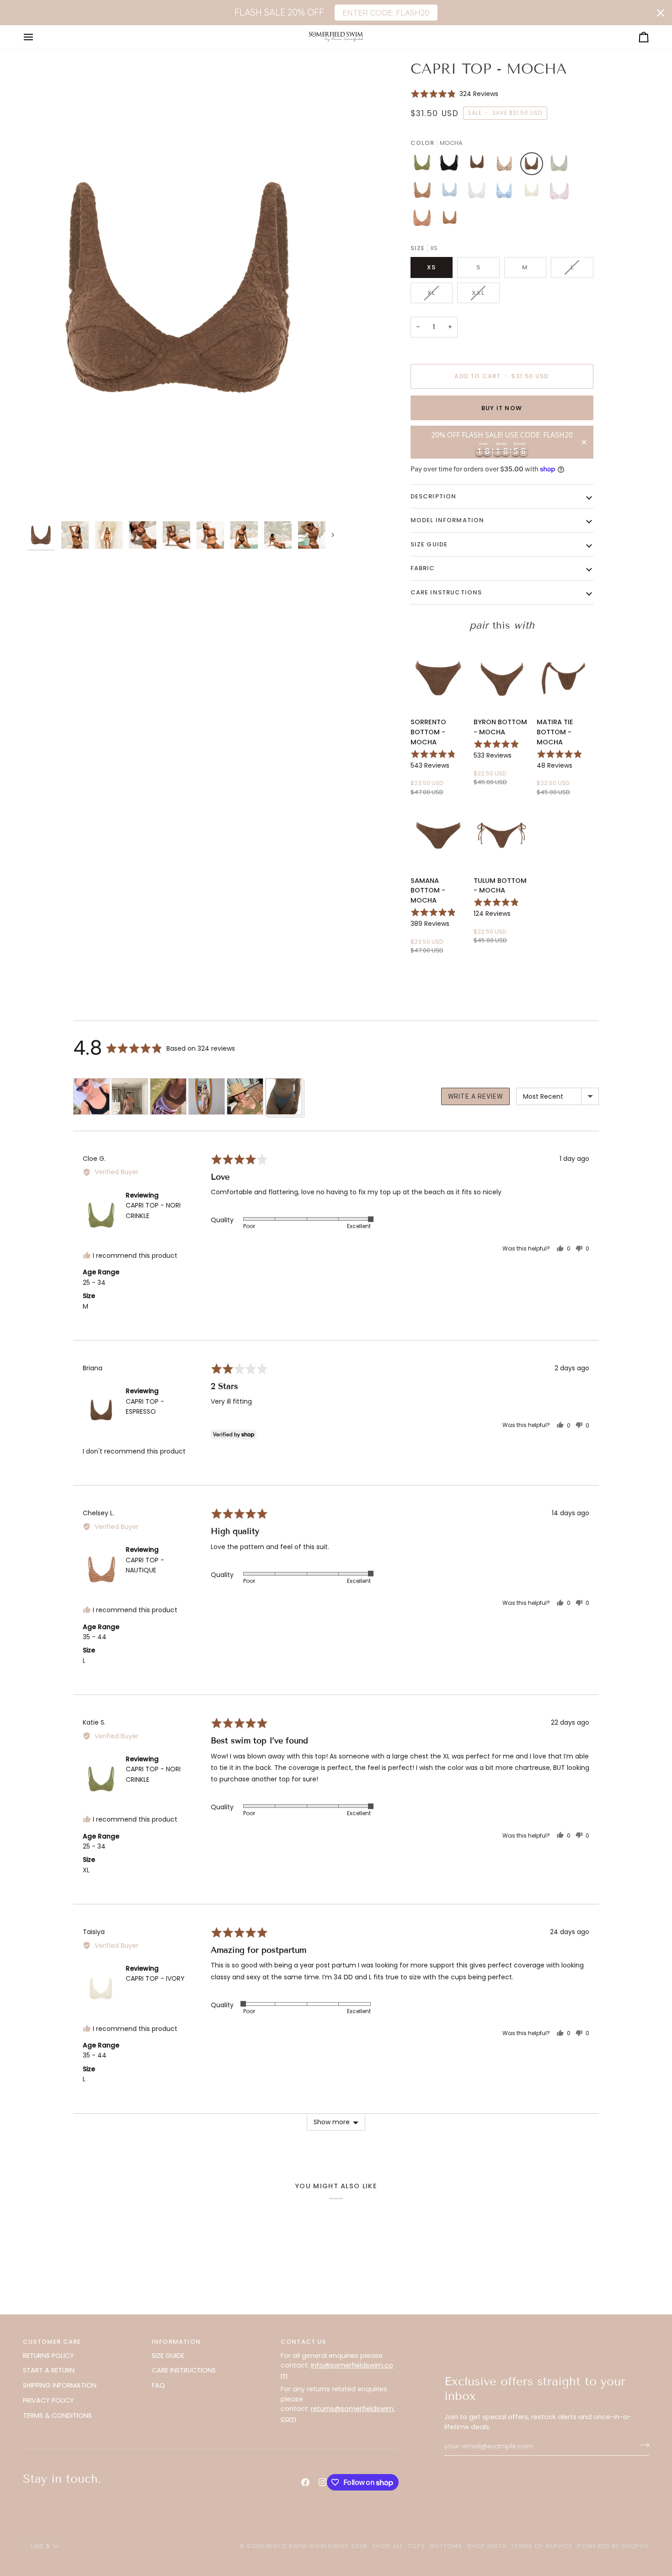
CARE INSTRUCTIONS (184, 2370)
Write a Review (475, 1096)
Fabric (423, 568)
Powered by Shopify (613, 2546)
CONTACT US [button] (304, 2342)
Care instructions (446, 592)
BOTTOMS (446, 2546)
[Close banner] (661, 13)
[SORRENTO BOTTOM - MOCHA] (439, 675)
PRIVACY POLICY (48, 2400)
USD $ (40, 2546)
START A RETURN (49, 2370)
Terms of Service (542, 2546)
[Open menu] (37, 37)
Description (434, 496)
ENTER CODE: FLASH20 (386, 12)
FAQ (158, 2385)
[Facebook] (305, 2482)
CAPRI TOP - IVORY (155, 1978)
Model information (448, 520)
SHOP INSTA (487, 2546)
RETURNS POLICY (48, 2356)
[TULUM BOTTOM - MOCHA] (502, 833)
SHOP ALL (387, 2546)
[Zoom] (182, 288)
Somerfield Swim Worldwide (298, 2546)
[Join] (642, 2445)
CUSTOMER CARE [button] (52, 2342)
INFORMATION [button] (176, 2342)
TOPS (417, 2546)
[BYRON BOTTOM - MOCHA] (502, 675)
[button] (455, 94)
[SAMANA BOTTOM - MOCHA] (439, 833)
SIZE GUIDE (168, 2356)
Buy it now (502, 408)
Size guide (429, 544)
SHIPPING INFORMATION (60, 2385)
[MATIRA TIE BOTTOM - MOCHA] (565, 675)
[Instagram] (323, 2482)
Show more (332, 2122)
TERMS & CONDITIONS (57, 2416)
